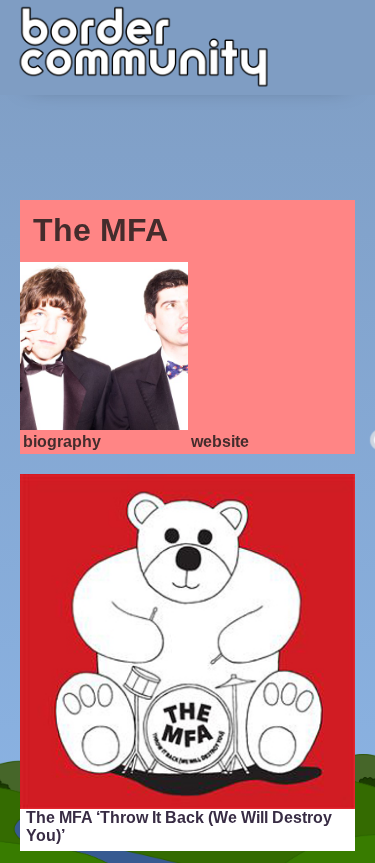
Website (220, 441)
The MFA (100, 230)
